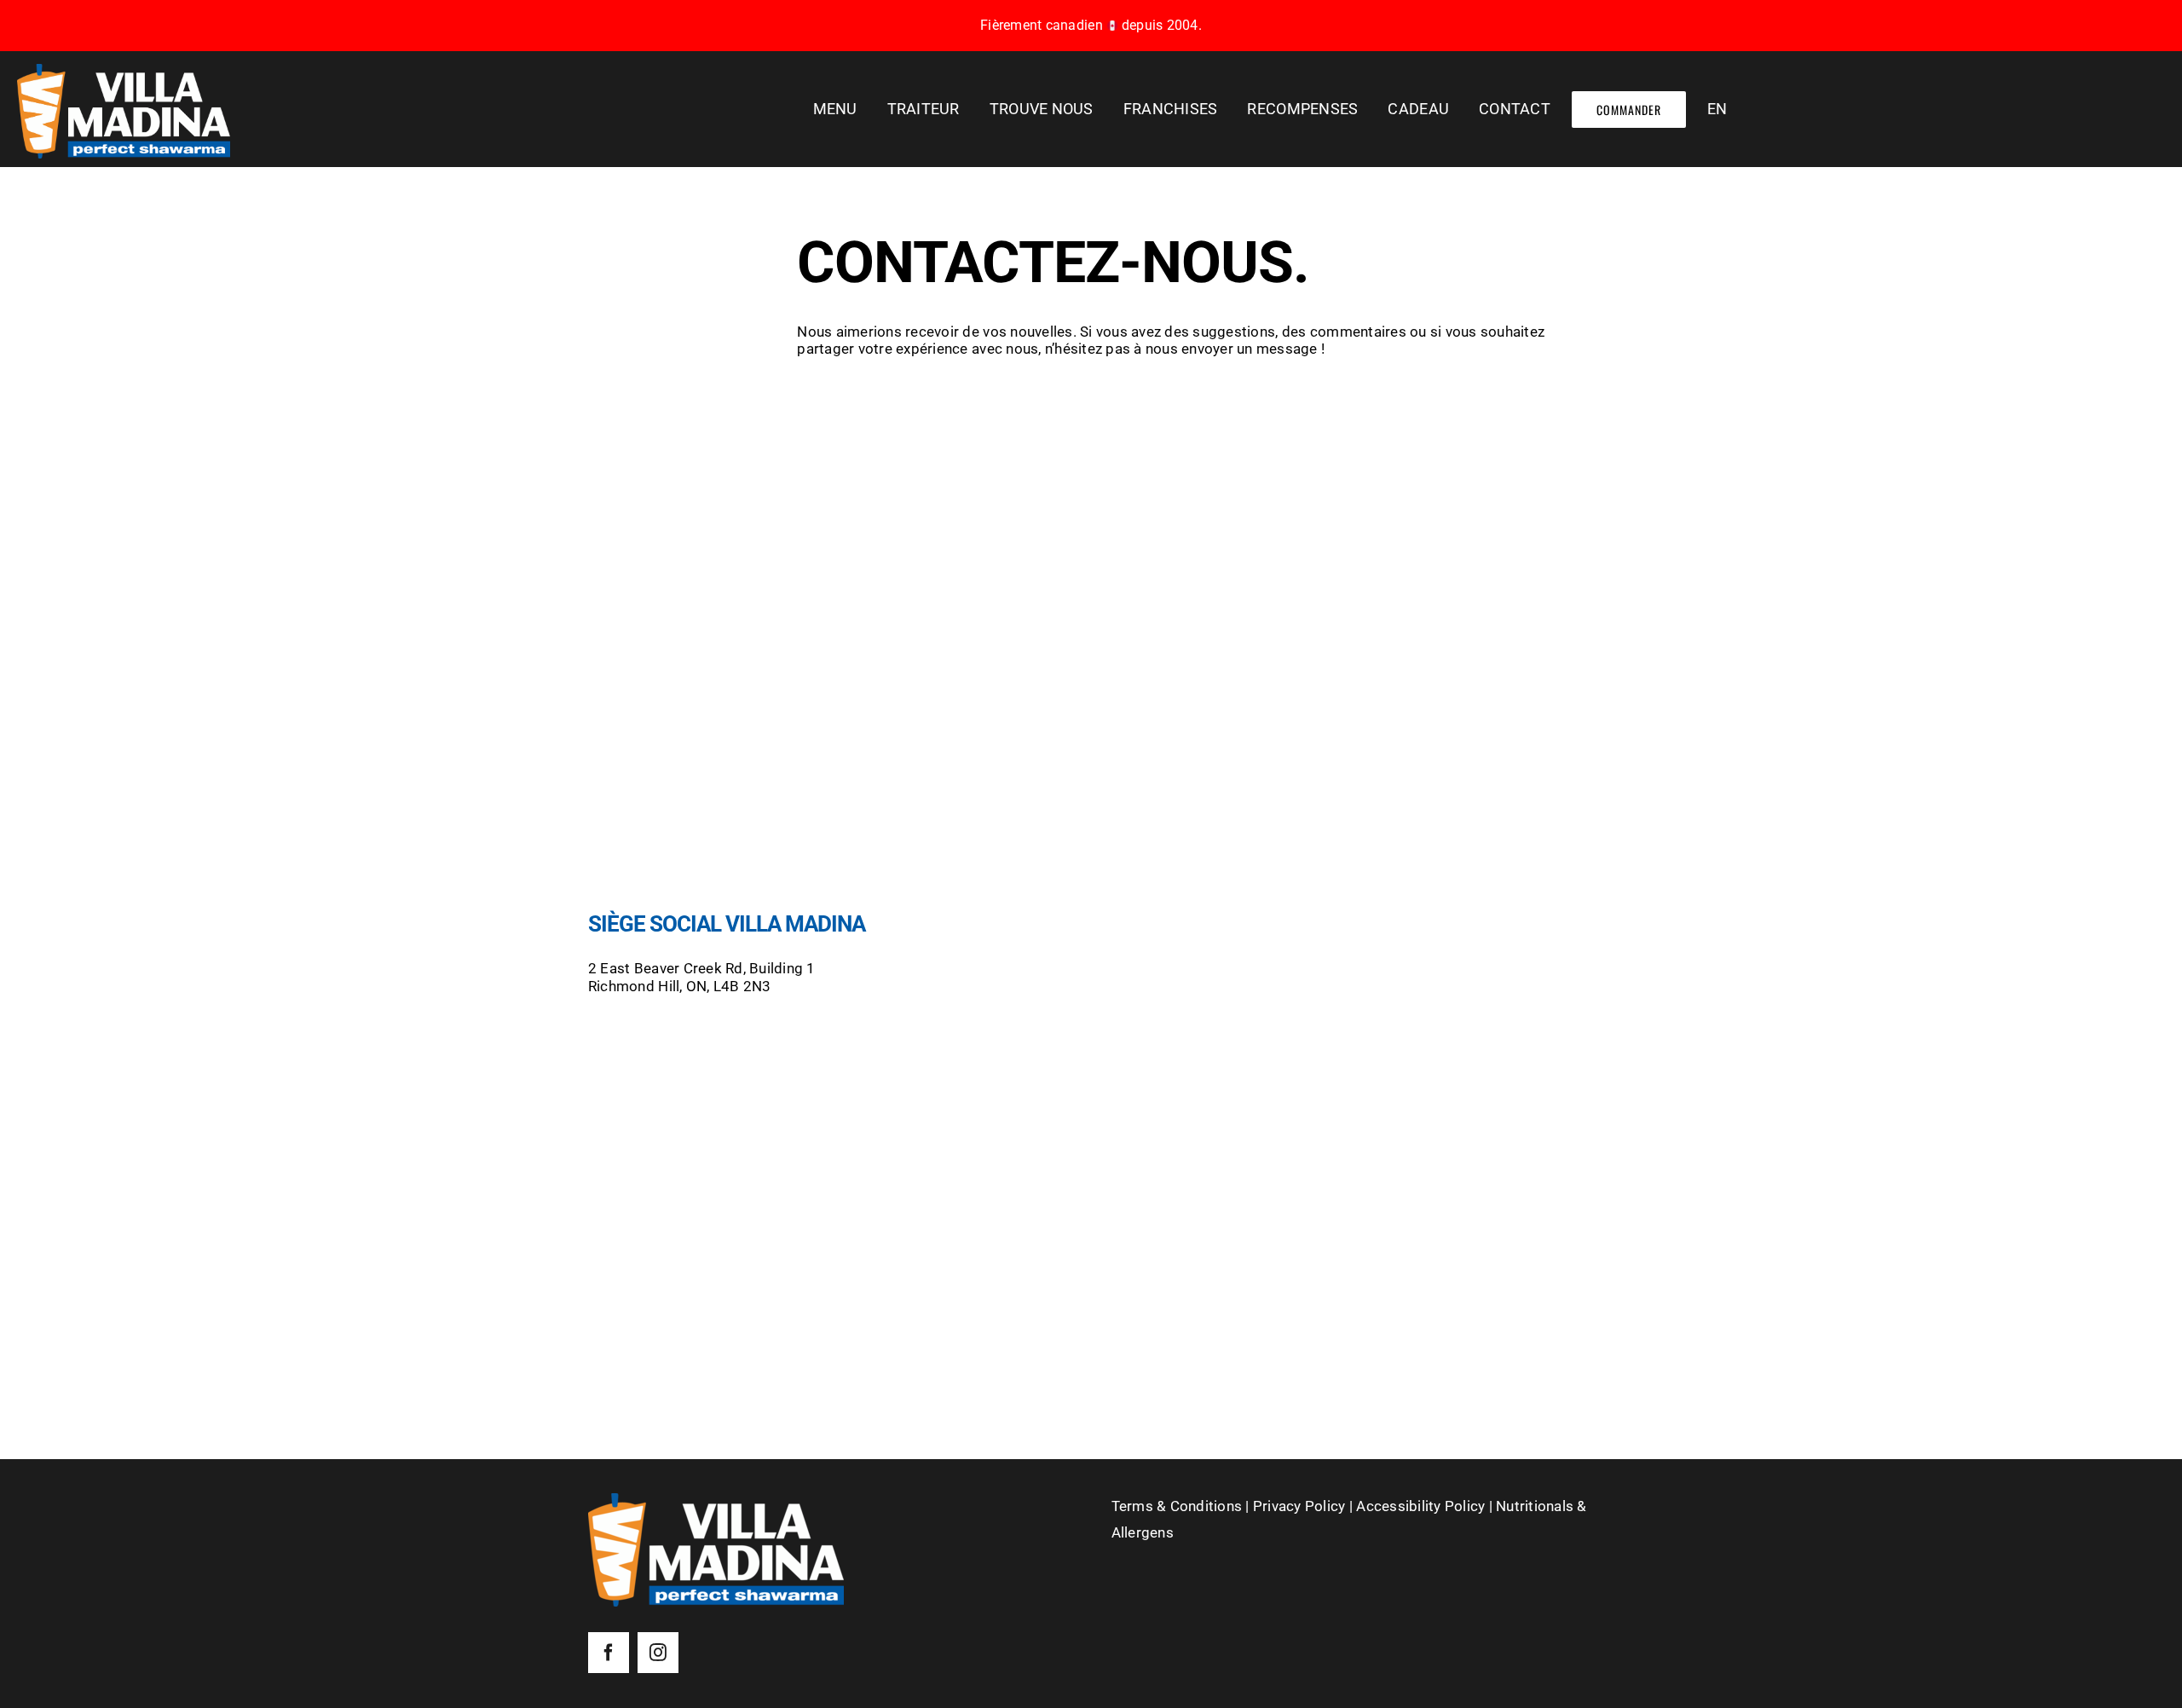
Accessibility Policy (1420, 1506)
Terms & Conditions (1177, 1506)
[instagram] (658, 1653)
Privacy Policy (1299, 1506)
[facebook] (609, 1653)
